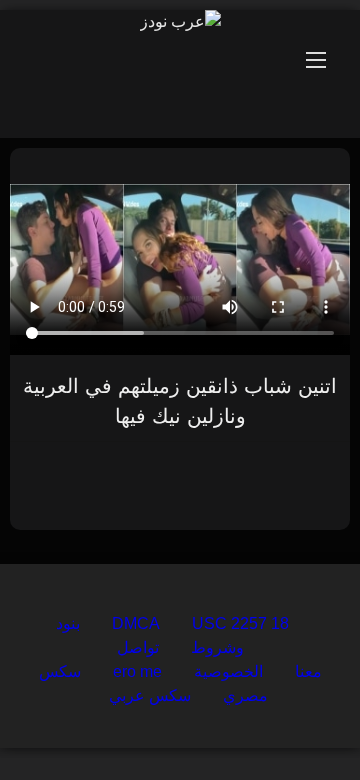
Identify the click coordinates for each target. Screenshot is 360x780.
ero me (137, 671)
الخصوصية (228, 671)
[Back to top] (298, 720)
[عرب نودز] (180, 22)
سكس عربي (150, 695)
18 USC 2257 (240, 623)
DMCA (136, 623)
